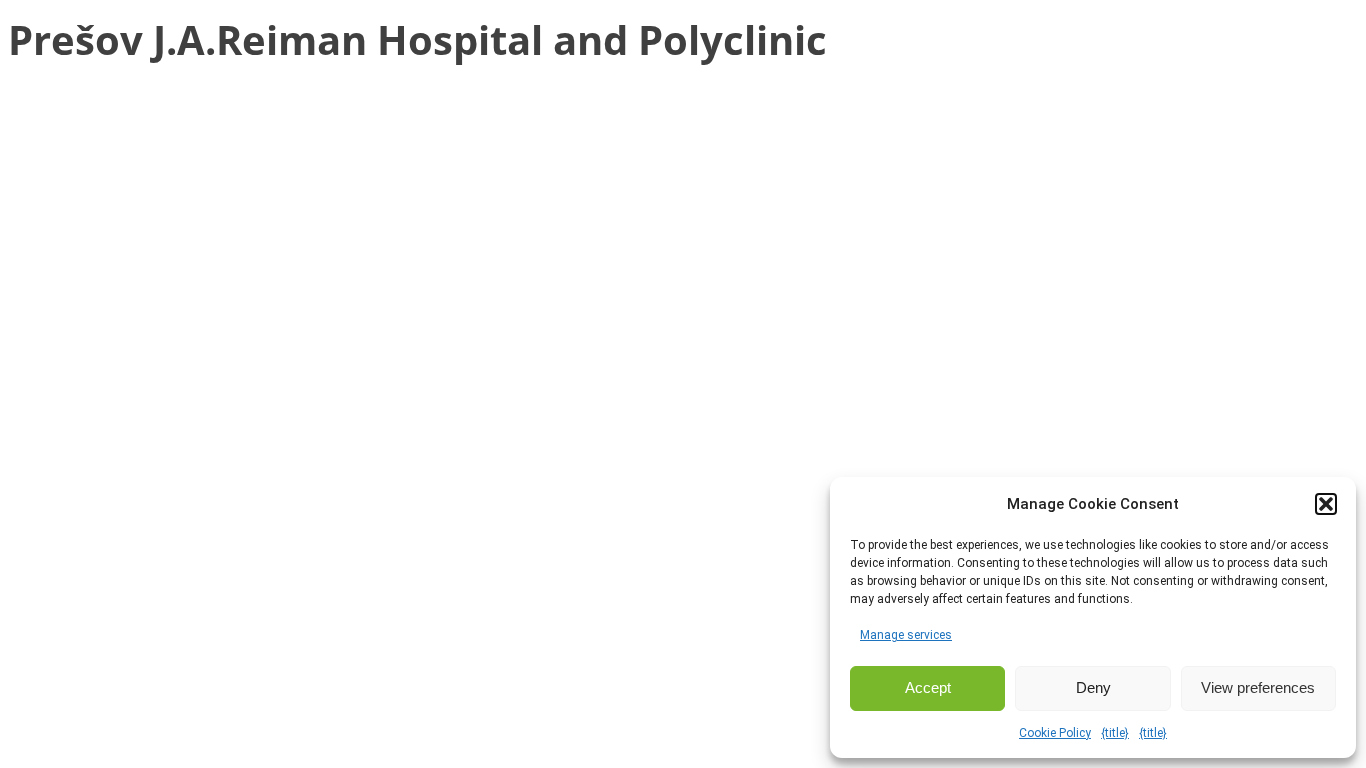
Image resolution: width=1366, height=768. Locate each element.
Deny (1093, 687)
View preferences (1258, 687)
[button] (1326, 504)
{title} (1115, 733)
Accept (928, 687)
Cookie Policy (1055, 733)
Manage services (906, 635)
